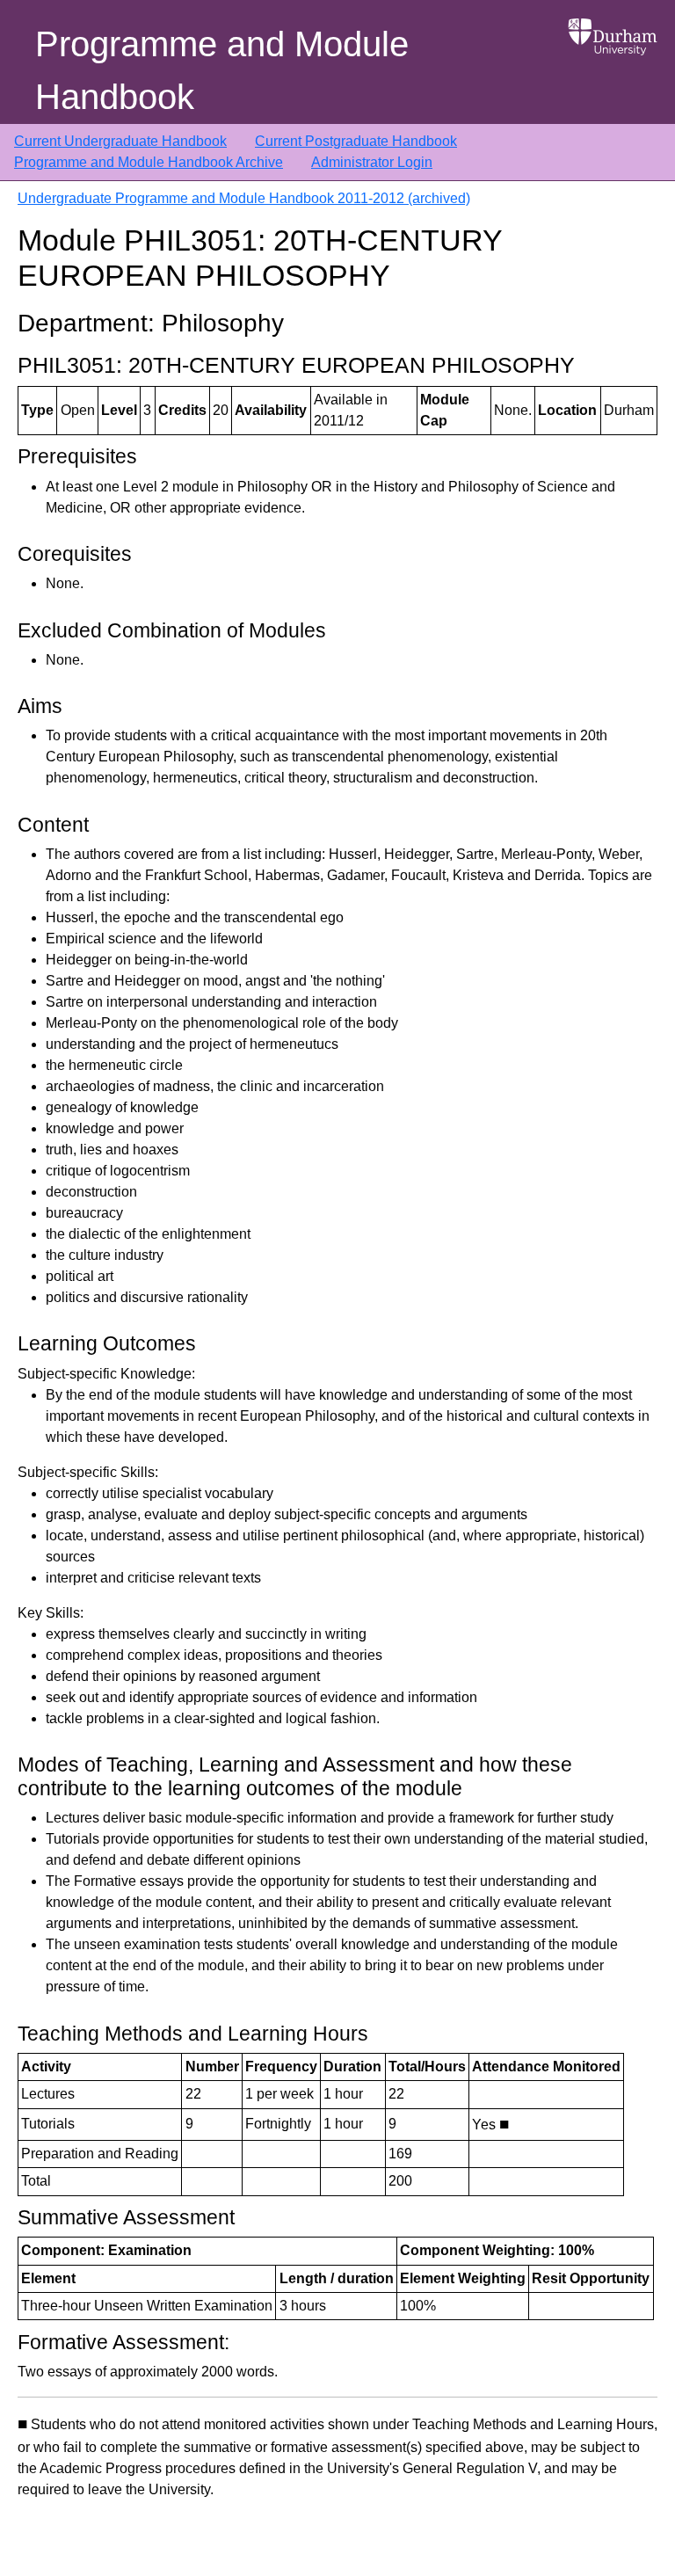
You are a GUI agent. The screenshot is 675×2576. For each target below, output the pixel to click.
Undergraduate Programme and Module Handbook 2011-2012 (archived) (244, 198)
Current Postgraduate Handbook (356, 141)
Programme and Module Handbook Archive (149, 162)
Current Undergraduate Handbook (120, 141)
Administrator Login (372, 162)
